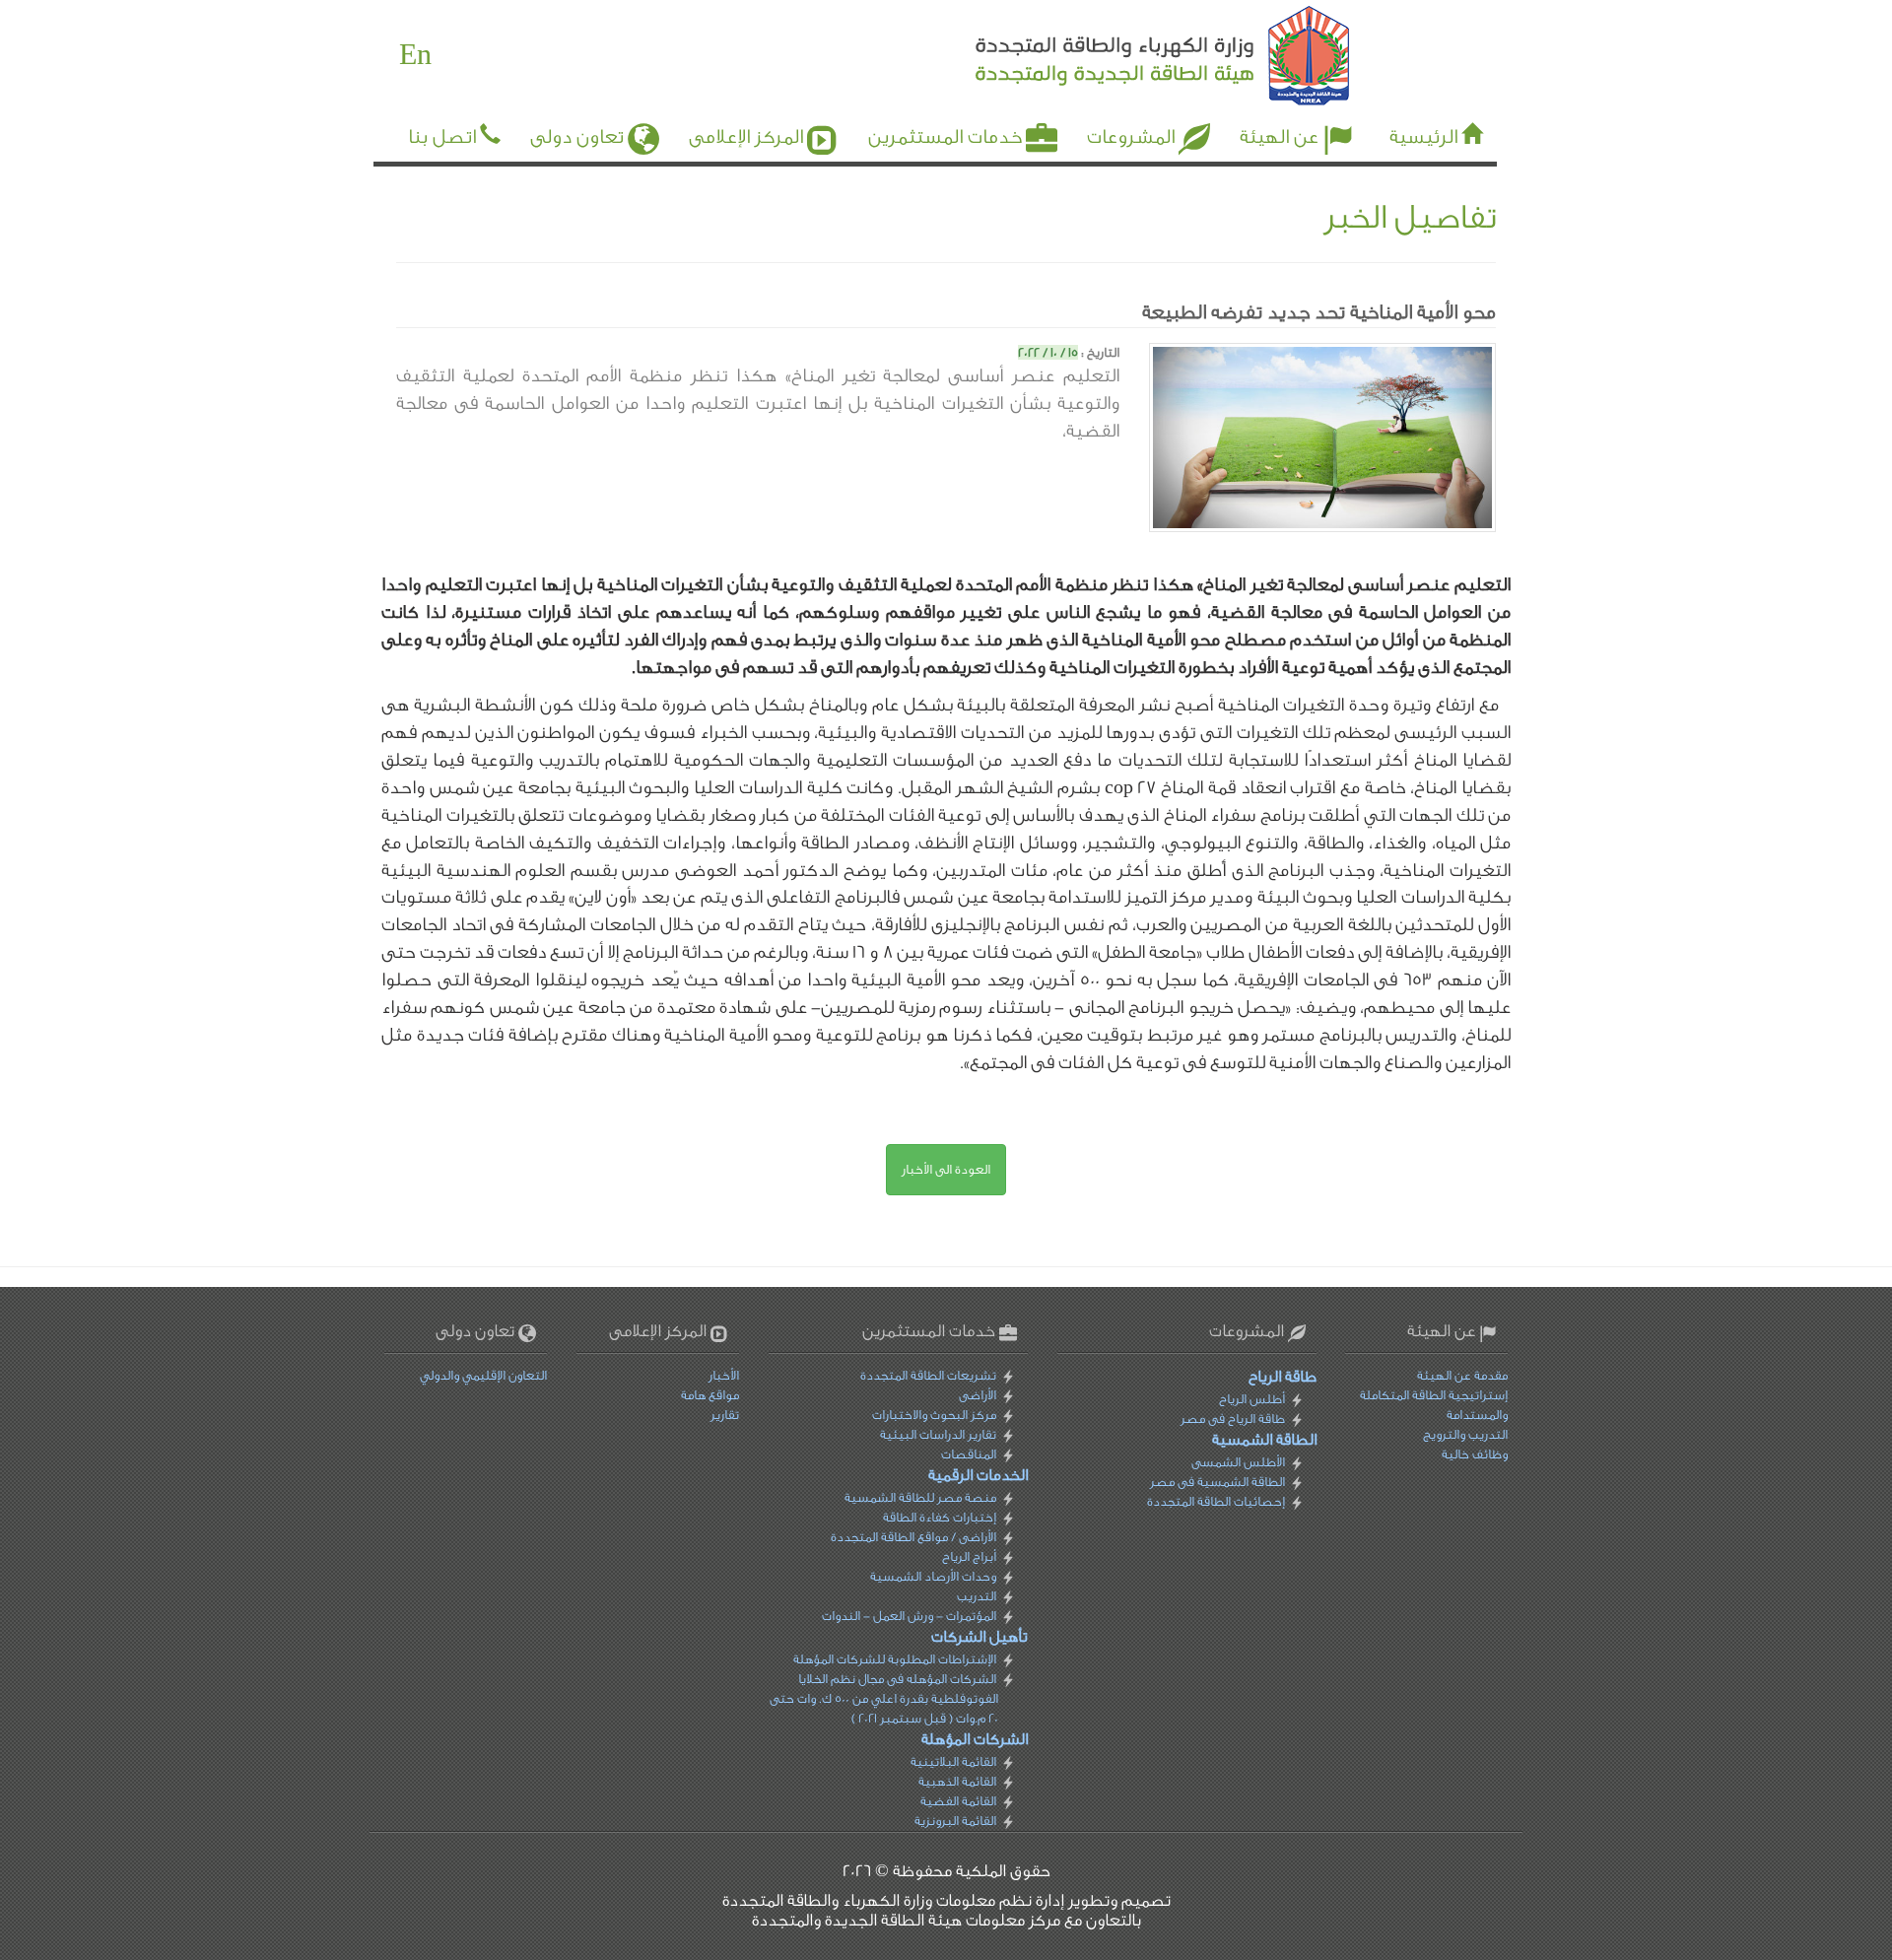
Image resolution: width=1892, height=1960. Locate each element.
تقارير (725, 1415)
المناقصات (969, 1454)
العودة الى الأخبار (946, 1169)
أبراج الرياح (969, 1556)
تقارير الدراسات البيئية (938, 1434)
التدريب (977, 1596)
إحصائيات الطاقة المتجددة (1215, 1501)
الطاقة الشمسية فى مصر (1216, 1482)
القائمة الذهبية (957, 1781)
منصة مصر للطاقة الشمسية (920, 1497)
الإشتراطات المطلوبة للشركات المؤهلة (895, 1659)
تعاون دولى (577, 137)
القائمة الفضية (958, 1801)
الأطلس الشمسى (1237, 1462)
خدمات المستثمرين (945, 137)
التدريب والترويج (1465, 1434)
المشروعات (1131, 137)
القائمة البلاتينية (953, 1761)
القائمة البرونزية (955, 1821)
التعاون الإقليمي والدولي (483, 1375)
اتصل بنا (442, 137)
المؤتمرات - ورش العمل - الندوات (909, 1616)
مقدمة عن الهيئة (1462, 1375)
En (415, 55)
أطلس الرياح (1251, 1399)
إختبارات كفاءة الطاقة (940, 1517)
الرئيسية (1423, 137)
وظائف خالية (1475, 1454)
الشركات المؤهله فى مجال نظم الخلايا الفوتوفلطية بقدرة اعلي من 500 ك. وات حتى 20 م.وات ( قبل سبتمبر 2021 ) (884, 1698)
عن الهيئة (1279, 137)
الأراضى (978, 1395)
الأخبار (724, 1375)
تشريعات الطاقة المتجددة (928, 1375)
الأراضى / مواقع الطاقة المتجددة (913, 1537)
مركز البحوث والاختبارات (934, 1415)
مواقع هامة (710, 1395)
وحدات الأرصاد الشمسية (933, 1576)
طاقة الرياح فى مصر (1232, 1419)
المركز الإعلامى (746, 137)
